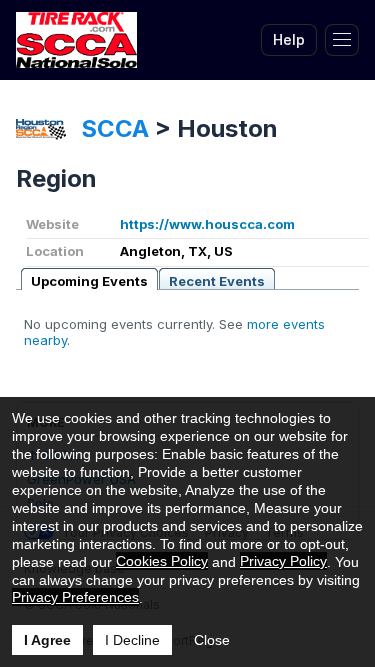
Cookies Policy (162, 561)
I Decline (132, 640)
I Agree (47, 640)
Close (212, 640)
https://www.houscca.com (207, 224)
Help (289, 39)
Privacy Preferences (75, 597)
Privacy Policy (283, 561)
